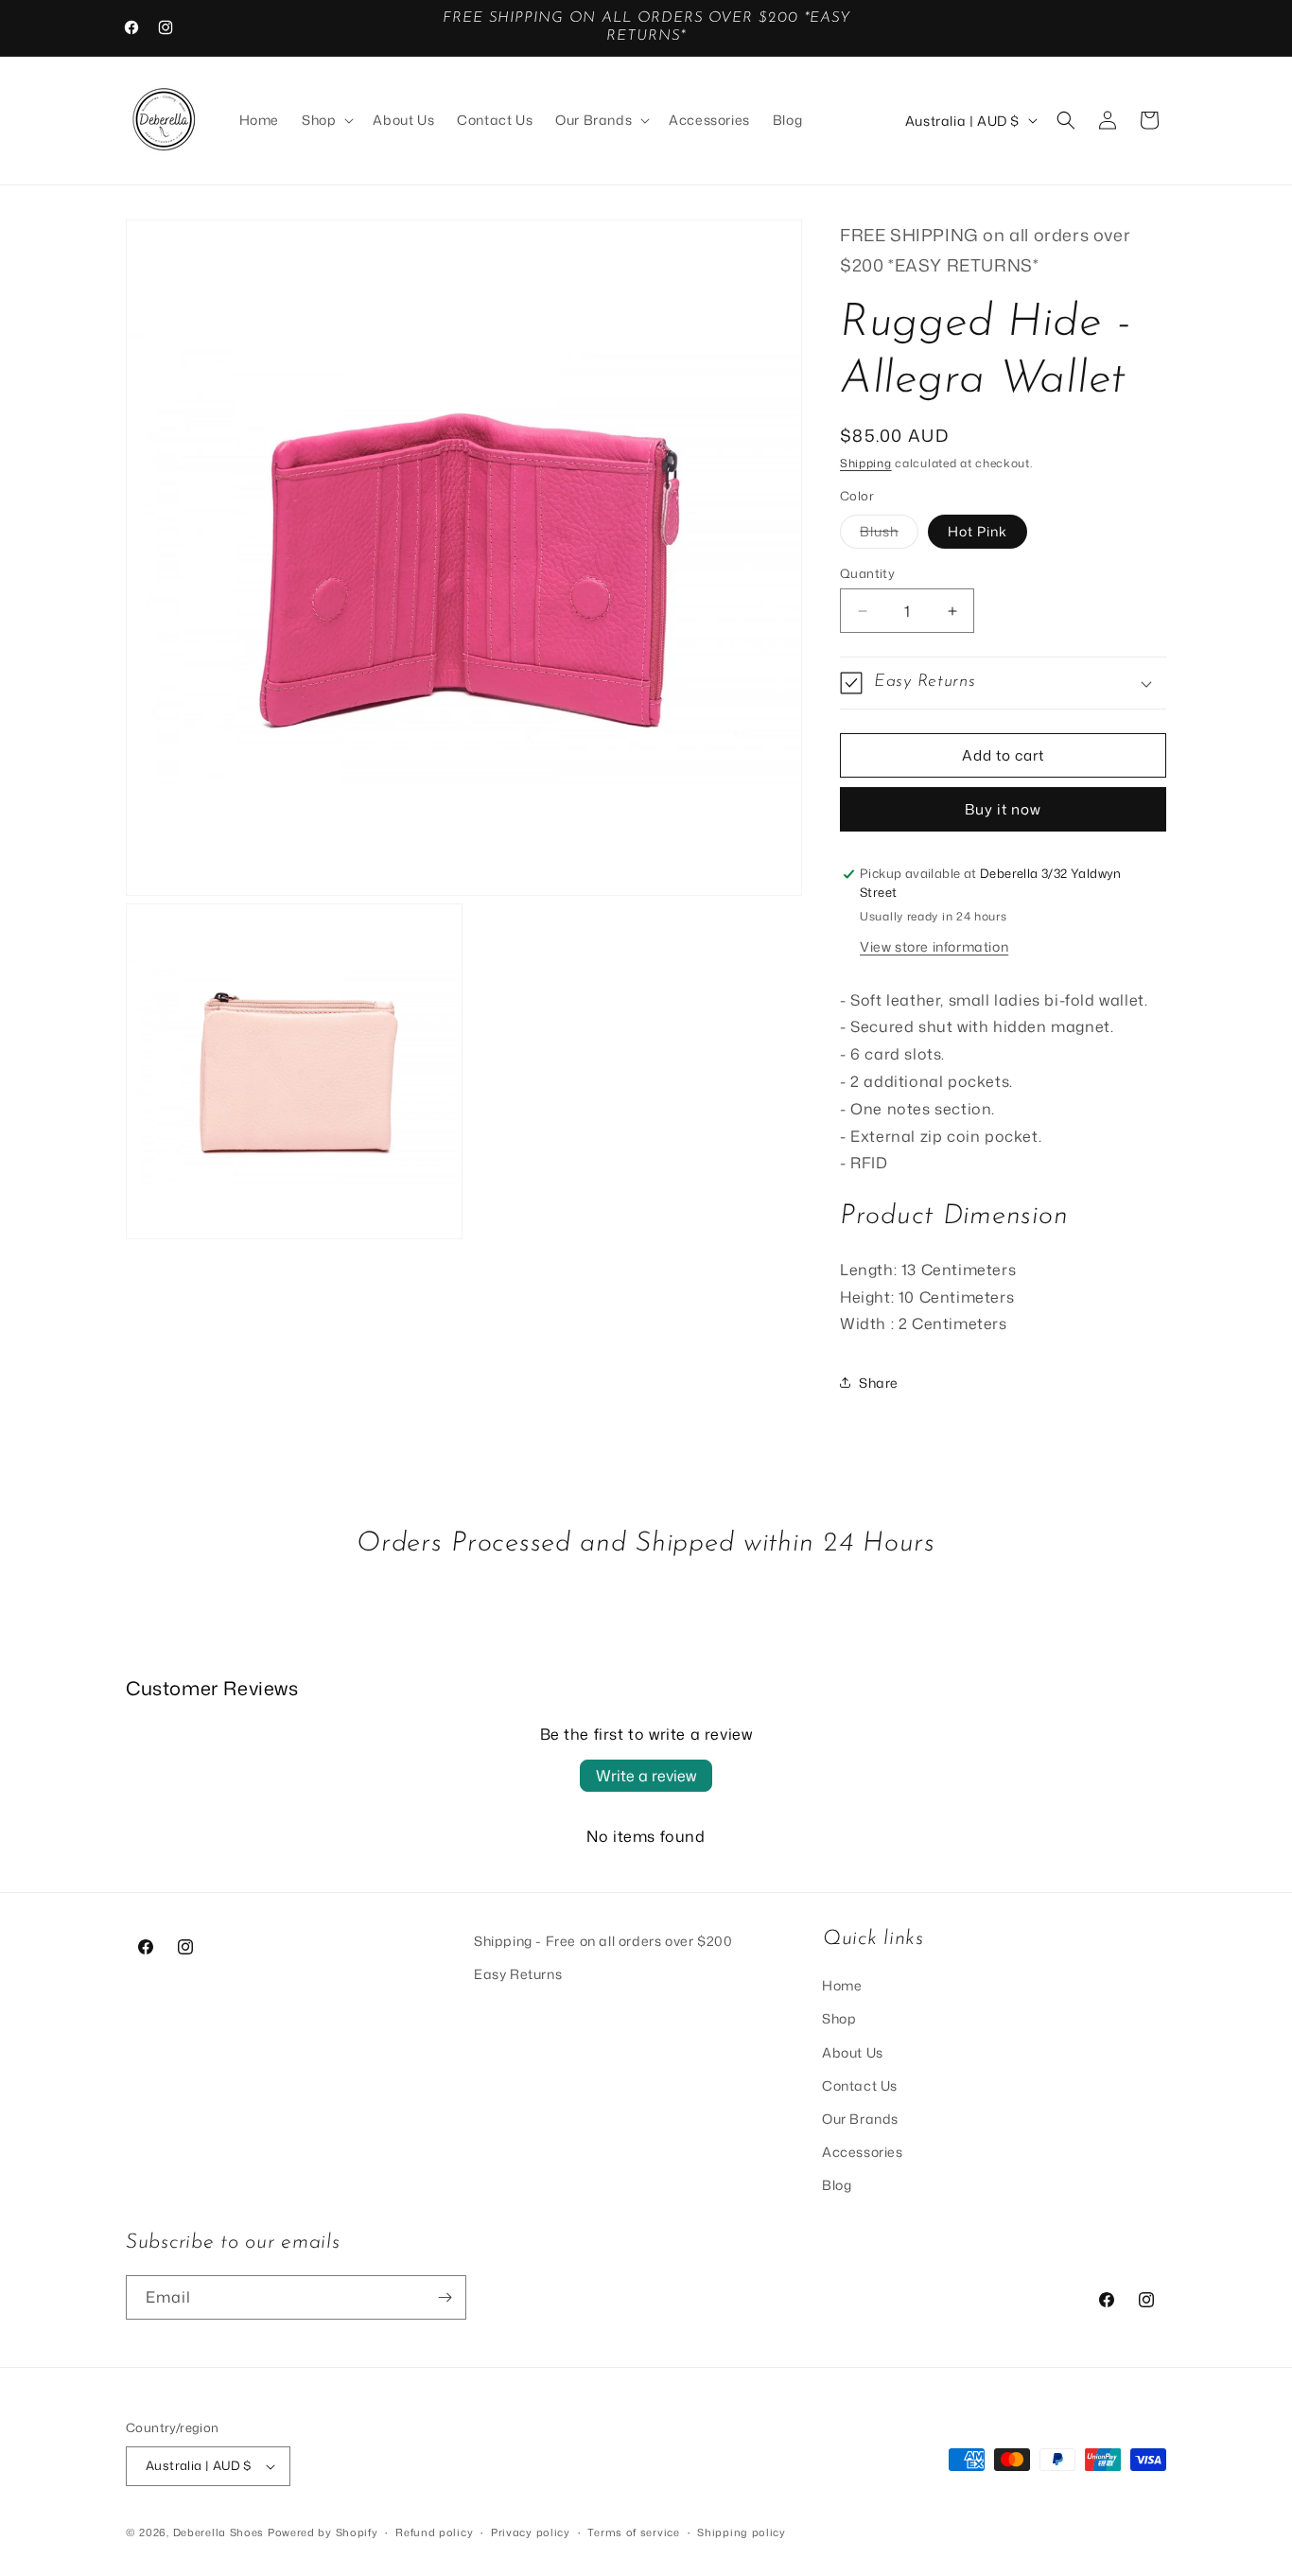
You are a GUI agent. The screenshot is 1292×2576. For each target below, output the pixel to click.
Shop (839, 2018)
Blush (889, 535)
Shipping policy (742, 2532)
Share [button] (879, 1383)
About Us (853, 2052)
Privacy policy (531, 2532)
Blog (837, 2185)
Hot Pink (978, 531)
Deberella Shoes (220, 2532)
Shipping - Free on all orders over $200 (603, 1941)
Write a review (646, 1776)
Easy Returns (518, 1974)
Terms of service (633, 2532)
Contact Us (860, 2085)
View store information (934, 946)
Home (842, 1985)
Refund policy (434, 2532)
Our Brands (860, 2119)
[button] (326, 120)
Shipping (866, 463)
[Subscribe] (445, 2297)
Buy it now (1003, 809)
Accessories (863, 2152)
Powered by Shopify (323, 2532)
